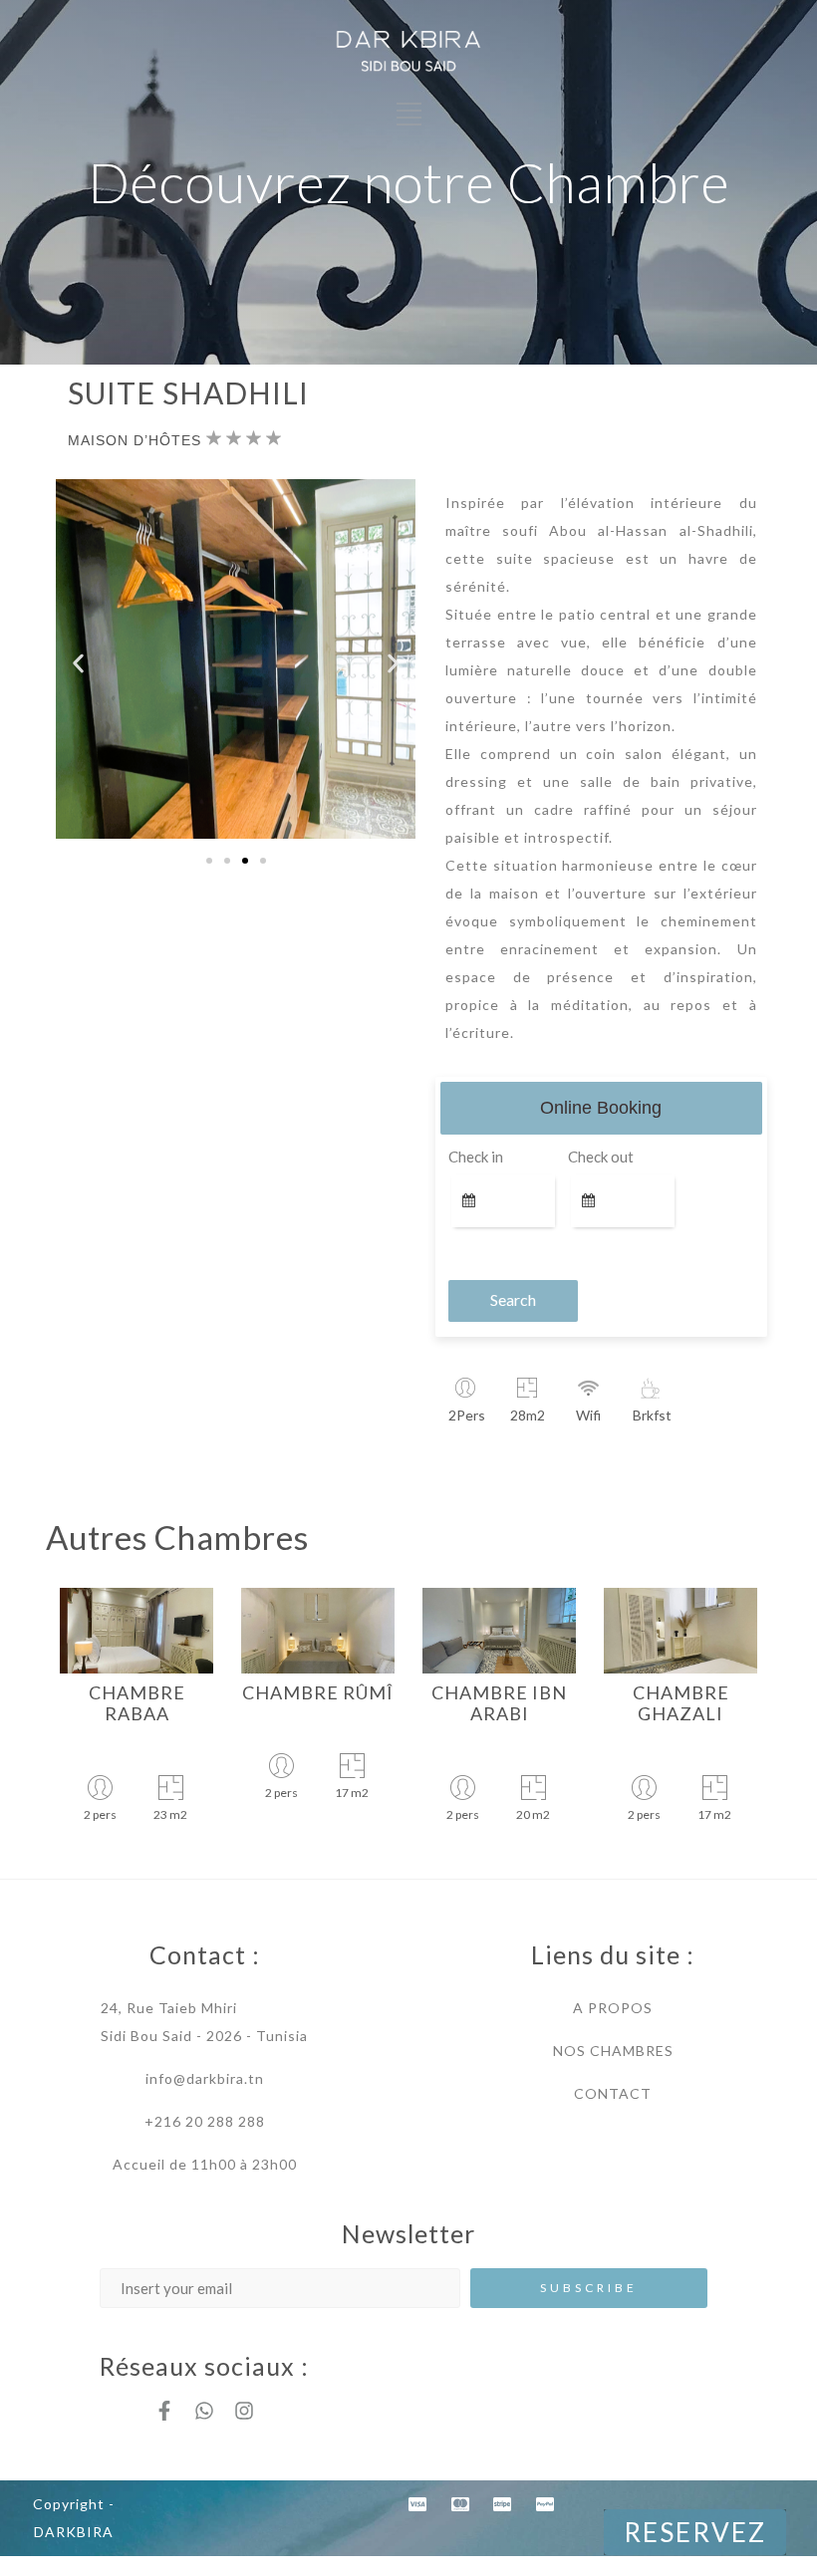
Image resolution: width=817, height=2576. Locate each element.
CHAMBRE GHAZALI (681, 1703)
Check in (476, 1157)
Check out (601, 1157)
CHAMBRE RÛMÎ (318, 1692)
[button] (78, 663)
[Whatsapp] (204, 2411)
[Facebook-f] (164, 2411)
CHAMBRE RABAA (137, 1703)
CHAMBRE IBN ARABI (499, 1703)
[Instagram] (244, 2411)
